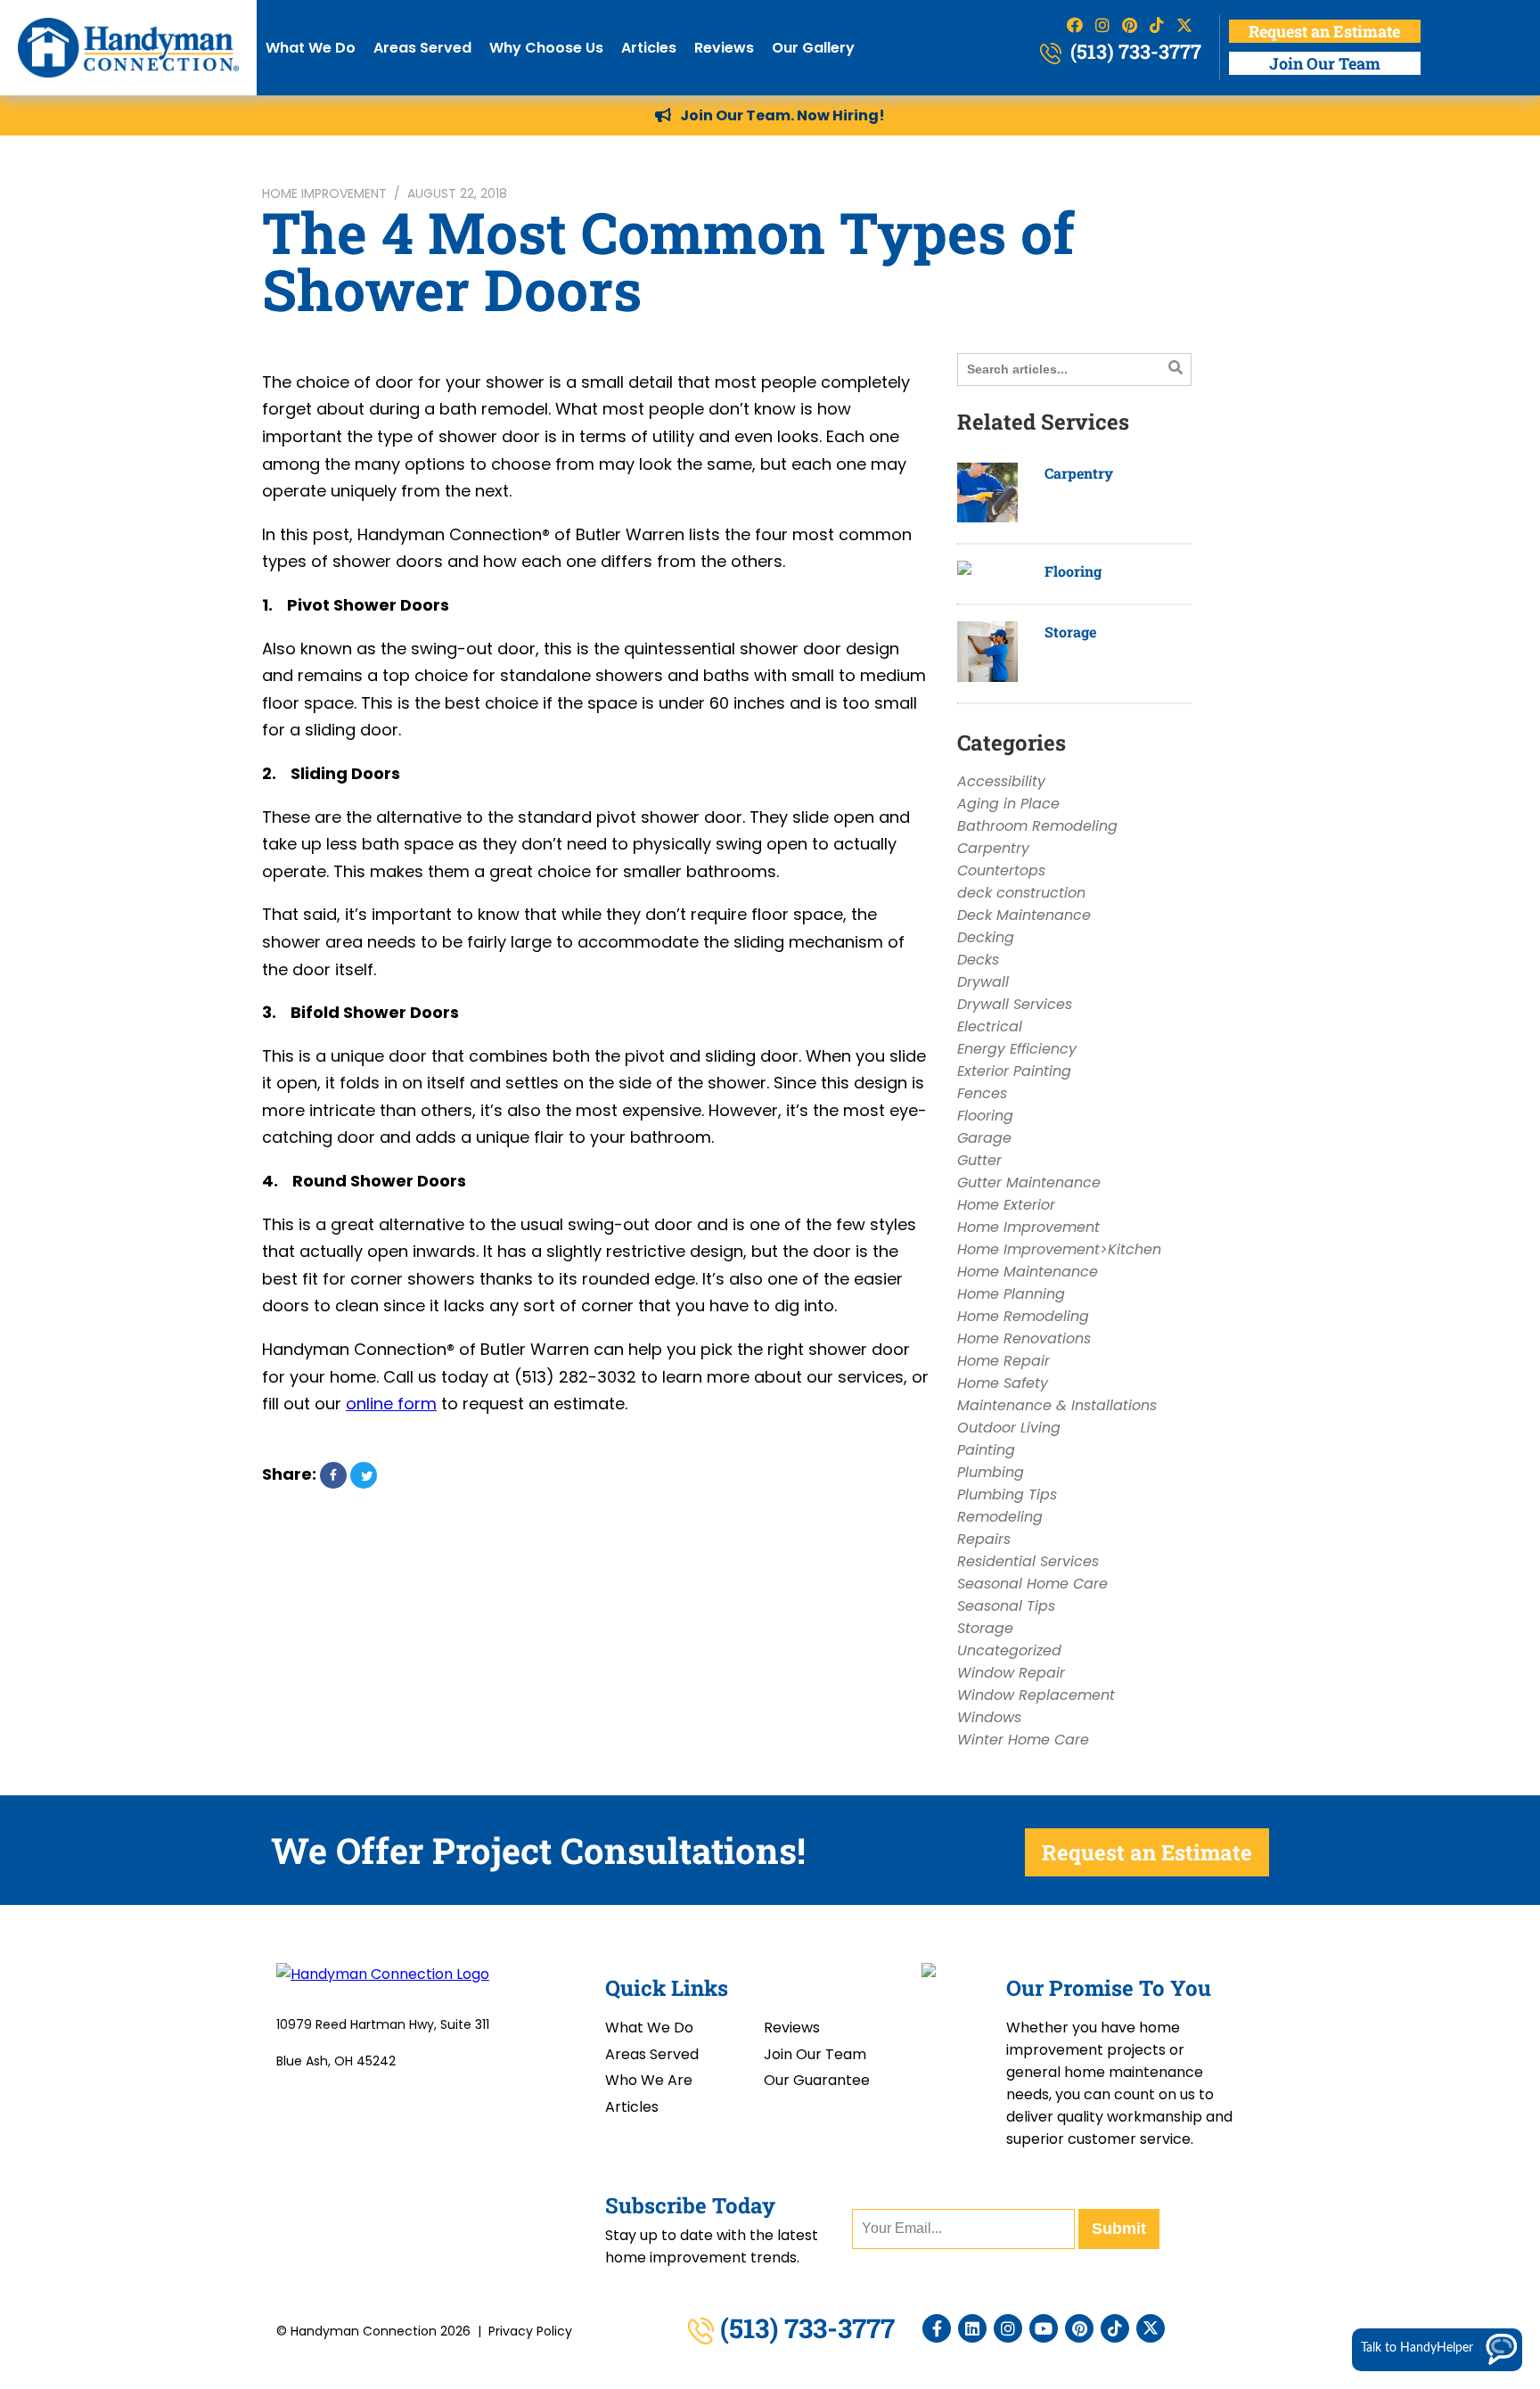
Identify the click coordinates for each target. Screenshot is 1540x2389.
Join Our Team (1325, 63)
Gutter (979, 1160)
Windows (989, 1717)
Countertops (1001, 870)
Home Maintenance (1028, 1272)
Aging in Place (1008, 804)
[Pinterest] (1079, 2328)
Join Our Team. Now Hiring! (782, 115)
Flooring (1073, 571)
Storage (1070, 632)
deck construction (1021, 893)
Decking (986, 937)
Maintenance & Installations (1057, 1405)
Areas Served (422, 48)
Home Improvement (324, 193)
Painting (986, 1450)
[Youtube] (1044, 2328)
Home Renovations (1024, 1338)
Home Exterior (1006, 1205)
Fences (982, 1093)
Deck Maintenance (1024, 915)
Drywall (983, 982)
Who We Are (649, 2080)
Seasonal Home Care (1032, 1584)
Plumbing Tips (1007, 1494)
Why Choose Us (546, 48)
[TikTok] (1115, 2328)
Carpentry (1079, 473)
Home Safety (1003, 1383)
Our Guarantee (817, 2080)
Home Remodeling (1023, 1316)
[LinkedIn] (972, 2328)
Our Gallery (813, 48)
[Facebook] (937, 2328)
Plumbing (991, 1472)
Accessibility (1001, 781)
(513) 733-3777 (1134, 51)
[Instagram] (1008, 2328)
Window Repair (1011, 1673)
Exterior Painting (1014, 1071)
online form (391, 1404)
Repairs (984, 1539)
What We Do (311, 48)
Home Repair (1003, 1361)
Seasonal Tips (1006, 1606)
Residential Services (1028, 1561)
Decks (978, 960)
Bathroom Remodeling (1037, 826)
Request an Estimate (1324, 31)
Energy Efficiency (1017, 1049)
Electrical (990, 1026)
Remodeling (1000, 1517)
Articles (649, 48)
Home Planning (1011, 1294)
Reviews (724, 48)
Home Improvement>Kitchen (1059, 1249)
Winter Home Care (1023, 1740)
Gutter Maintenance (1029, 1182)
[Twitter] (1151, 2328)
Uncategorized (1009, 1650)
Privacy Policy (530, 2331)
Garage (984, 1138)
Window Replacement (1036, 1695)
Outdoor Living (1009, 1428)
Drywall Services (1015, 1004)
